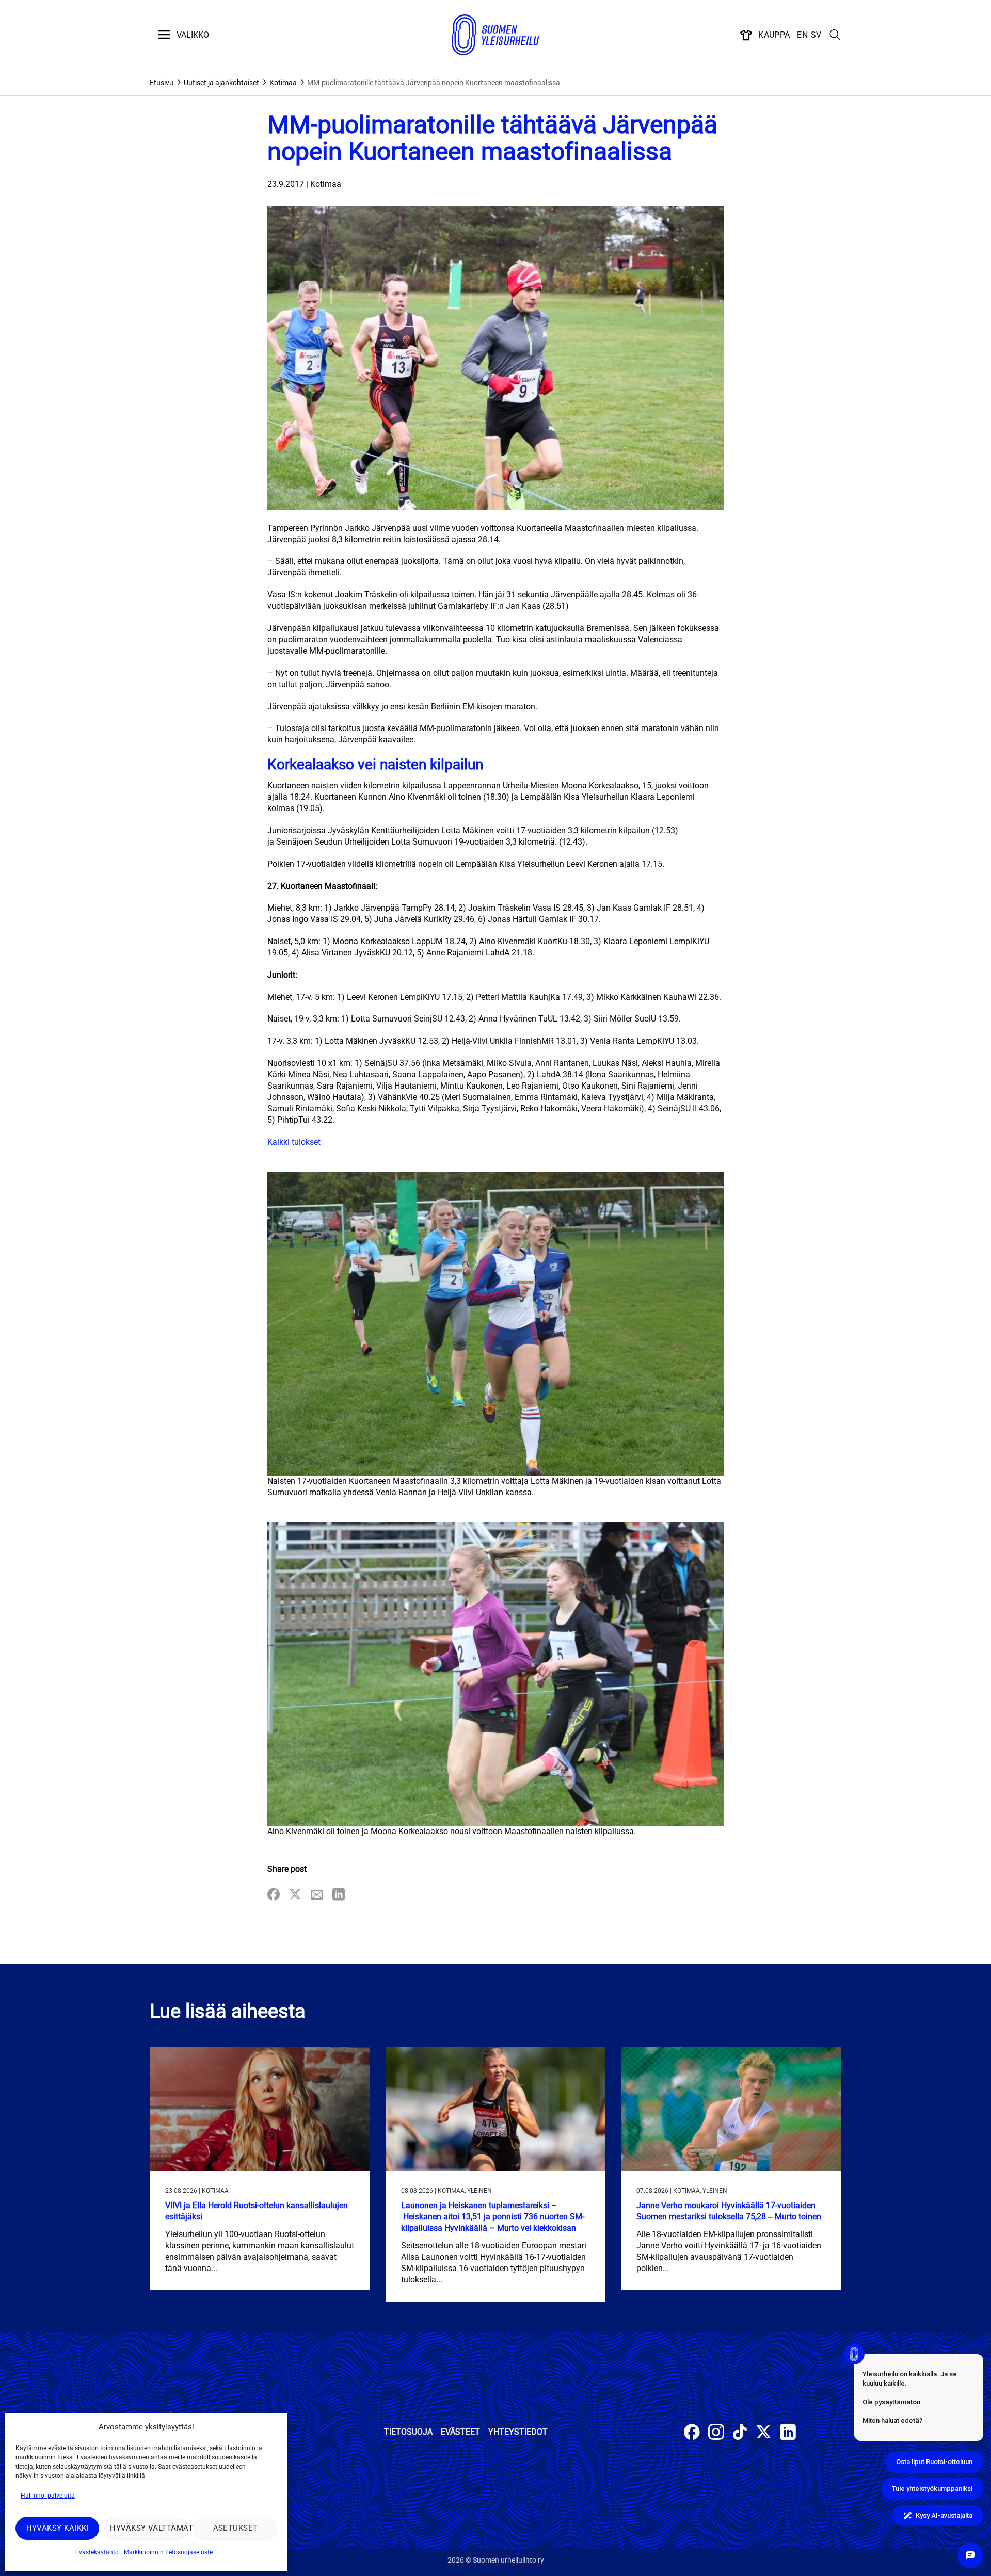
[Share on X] (295, 1895)
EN (802, 35)
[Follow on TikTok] (740, 2433)
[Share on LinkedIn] (339, 1895)
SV (816, 35)
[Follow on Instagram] (716, 2433)
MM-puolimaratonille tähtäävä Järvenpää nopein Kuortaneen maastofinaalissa (434, 83)
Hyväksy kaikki (58, 2528)
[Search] (835, 35)
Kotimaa (283, 83)
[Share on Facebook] (274, 1895)
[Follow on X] (764, 2433)
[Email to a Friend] (317, 1895)
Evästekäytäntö (97, 2552)
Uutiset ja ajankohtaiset (221, 83)
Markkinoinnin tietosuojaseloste (168, 2552)
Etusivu (162, 83)
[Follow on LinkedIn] (788, 2433)
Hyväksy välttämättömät (149, 2528)
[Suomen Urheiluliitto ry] (495, 35)
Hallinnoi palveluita (48, 2496)
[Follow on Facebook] (692, 2433)
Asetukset (236, 2528)
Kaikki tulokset (294, 1142)
